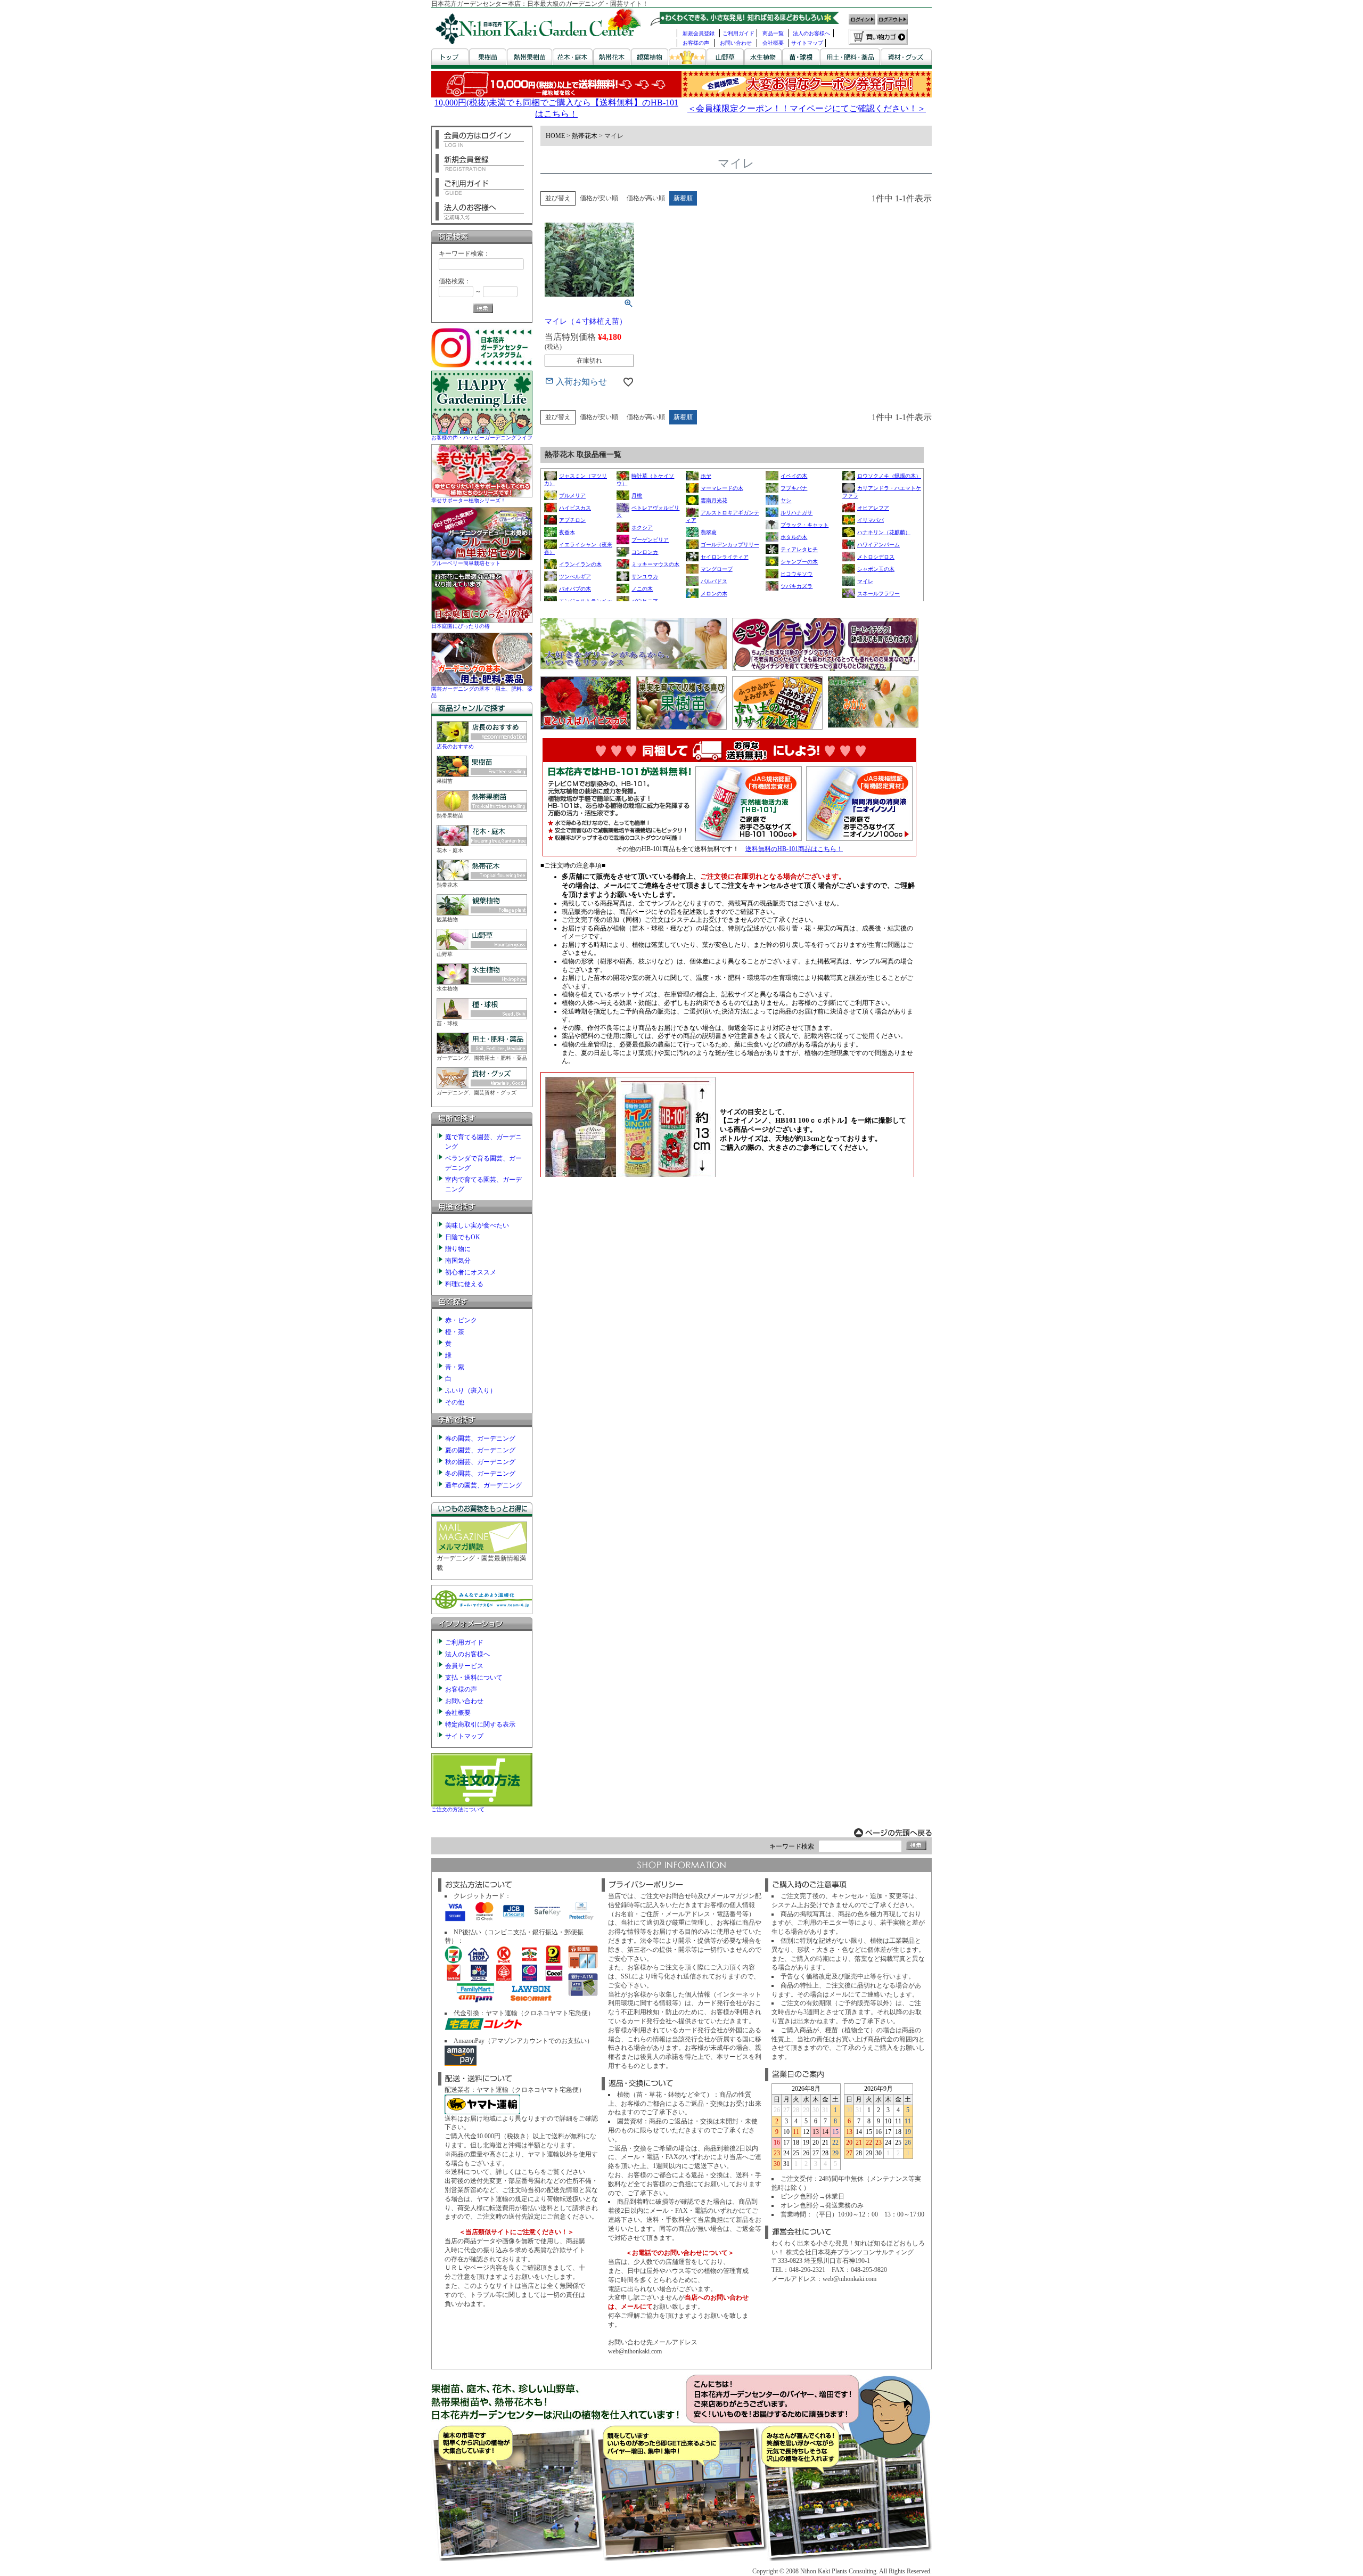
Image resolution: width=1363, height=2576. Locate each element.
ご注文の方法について (458, 1809)
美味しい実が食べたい (477, 1225)
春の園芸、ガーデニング (480, 1438)
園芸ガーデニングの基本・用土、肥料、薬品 (482, 692)
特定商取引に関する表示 (480, 1724)
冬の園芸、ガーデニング (480, 1474)
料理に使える (464, 1284)
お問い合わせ (736, 43)
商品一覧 (773, 33)
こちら (531, 2172)
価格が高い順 (646, 198)
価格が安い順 (599, 198)
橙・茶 (455, 1332)
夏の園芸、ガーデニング (480, 1450)
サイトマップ (807, 43)
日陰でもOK (463, 1237)
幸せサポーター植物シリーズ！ (469, 500)
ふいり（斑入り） (471, 1391)
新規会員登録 (699, 33)
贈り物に (458, 1249)
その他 (455, 1402)
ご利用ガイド (738, 33)
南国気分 (458, 1261)
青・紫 (455, 1367)
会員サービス (464, 1666)
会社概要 (773, 43)
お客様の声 (696, 43)
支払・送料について (474, 1678)
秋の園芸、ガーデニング (480, 1462)
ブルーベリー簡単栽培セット (466, 563)
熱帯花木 (585, 136)
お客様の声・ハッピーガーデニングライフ (482, 437)
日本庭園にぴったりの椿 (461, 626)
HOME (555, 136)
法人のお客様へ (811, 33)
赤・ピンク (461, 1320)
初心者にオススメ (471, 1272)
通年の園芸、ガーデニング (483, 1485)
